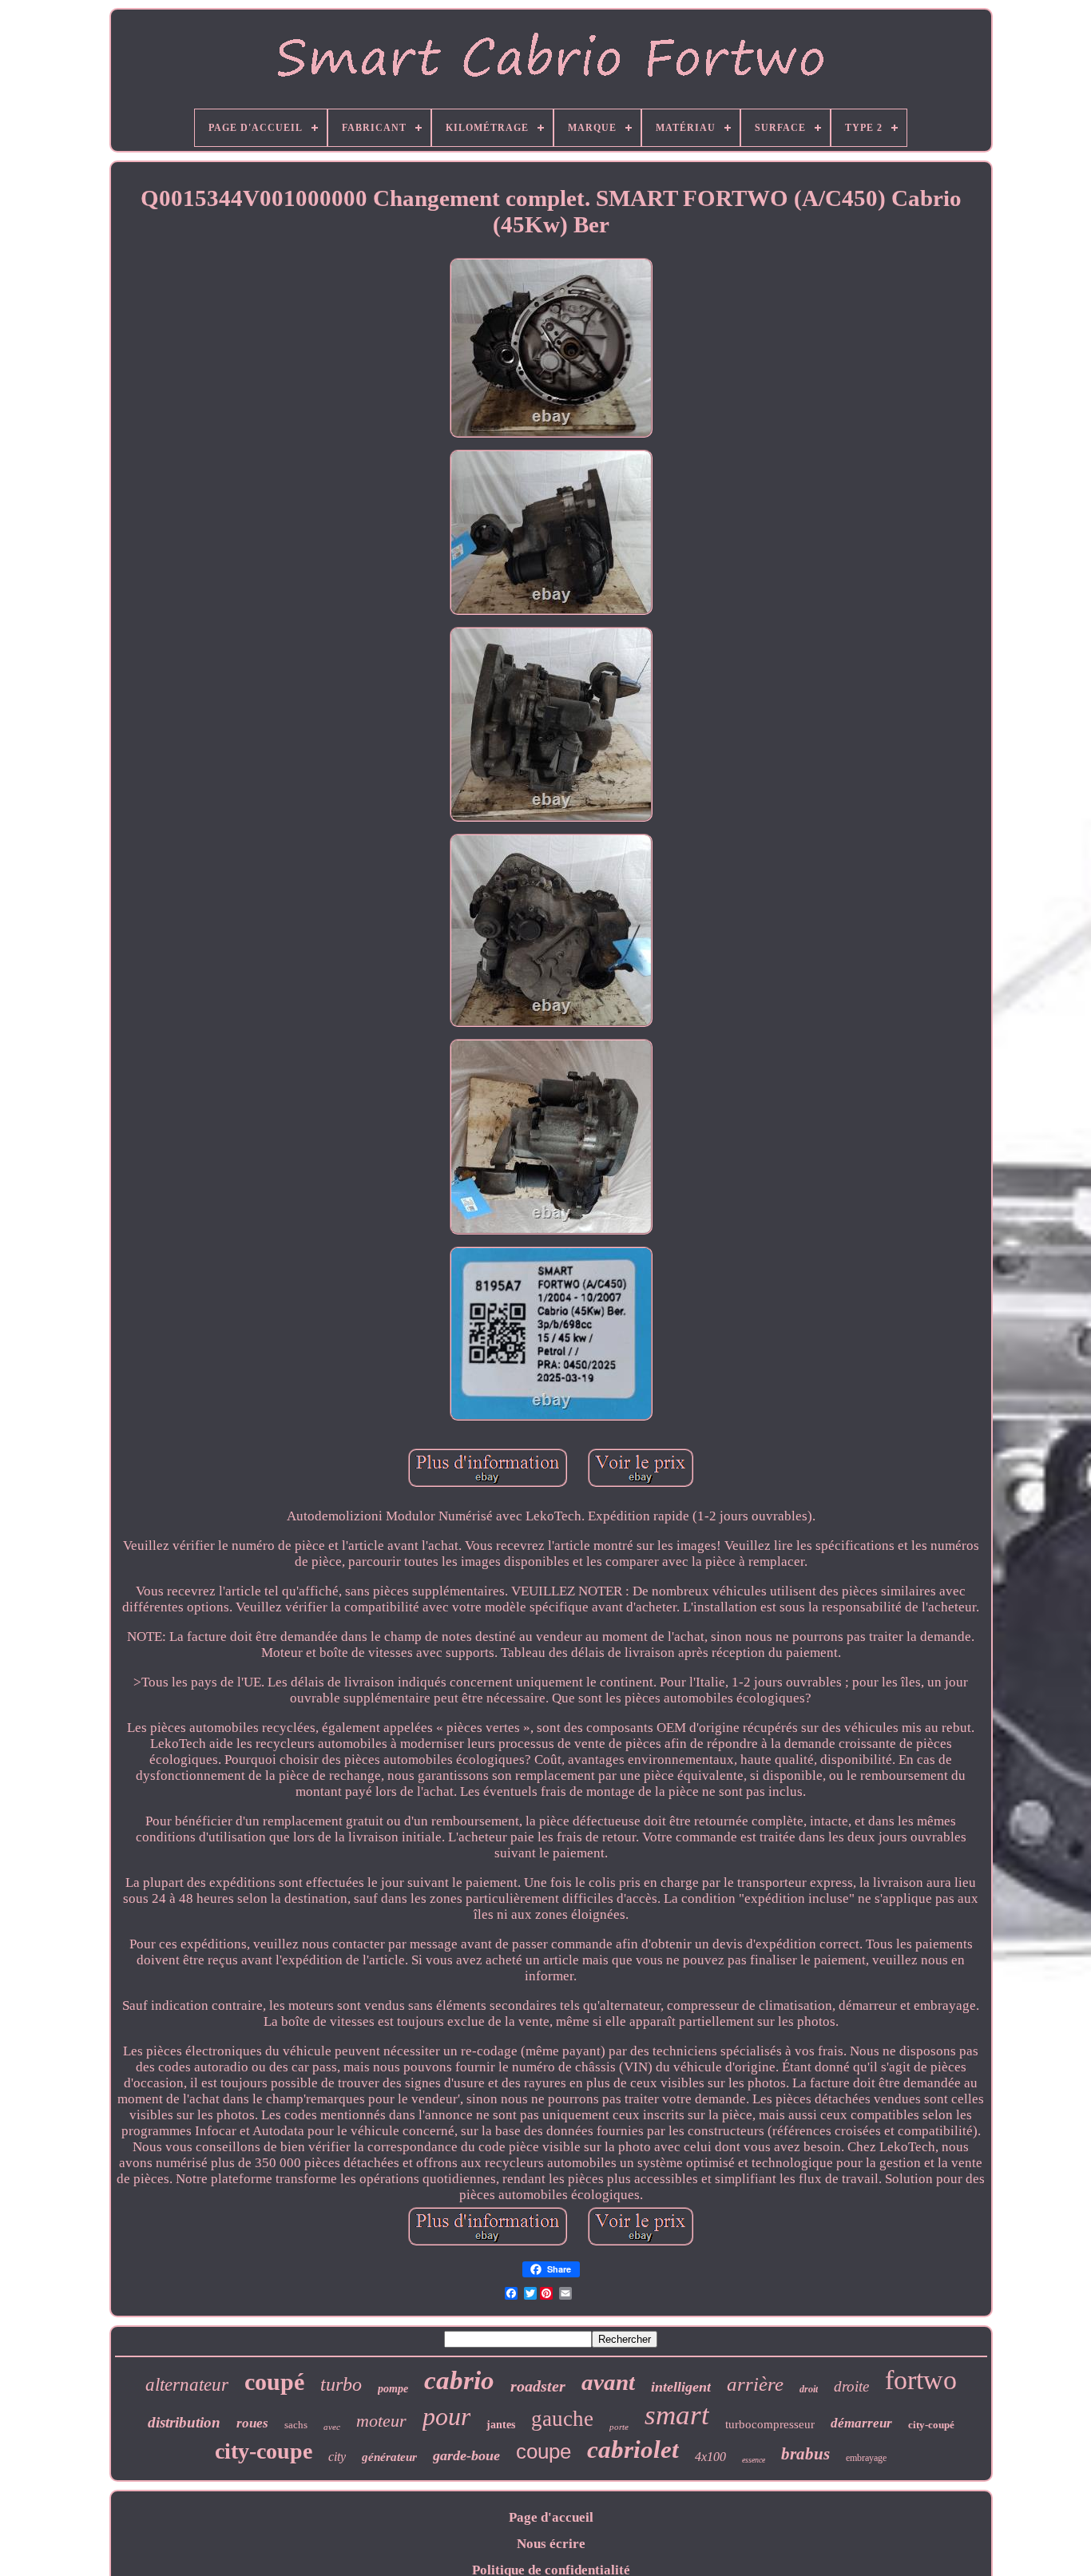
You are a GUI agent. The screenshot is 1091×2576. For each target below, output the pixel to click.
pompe (393, 2389)
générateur (389, 2457)
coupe (544, 2451)
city (337, 2457)
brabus (805, 2454)
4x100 (710, 2457)
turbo (341, 2384)
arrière (755, 2384)
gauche (562, 2419)
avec (332, 2427)
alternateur (187, 2385)
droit (809, 2389)
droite (851, 2386)
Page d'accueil (551, 2517)
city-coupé (931, 2425)
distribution (184, 2422)
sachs (296, 2425)
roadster (538, 2386)
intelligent (681, 2387)
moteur (381, 2421)
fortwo (921, 2380)
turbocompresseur (770, 2424)
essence (754, 2460)
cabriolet (633, 2449)
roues (252, 2423)
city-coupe (264, 2451)
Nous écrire (551, 2544)
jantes (501, 2425)
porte (619, 2427)
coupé (274, 2382)
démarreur (861, 2423)
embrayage (866, 2458)
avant (608, 2382)
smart (677, 2415)
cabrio (459, 2380)
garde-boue (466, 2455)
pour (446, 2416)
